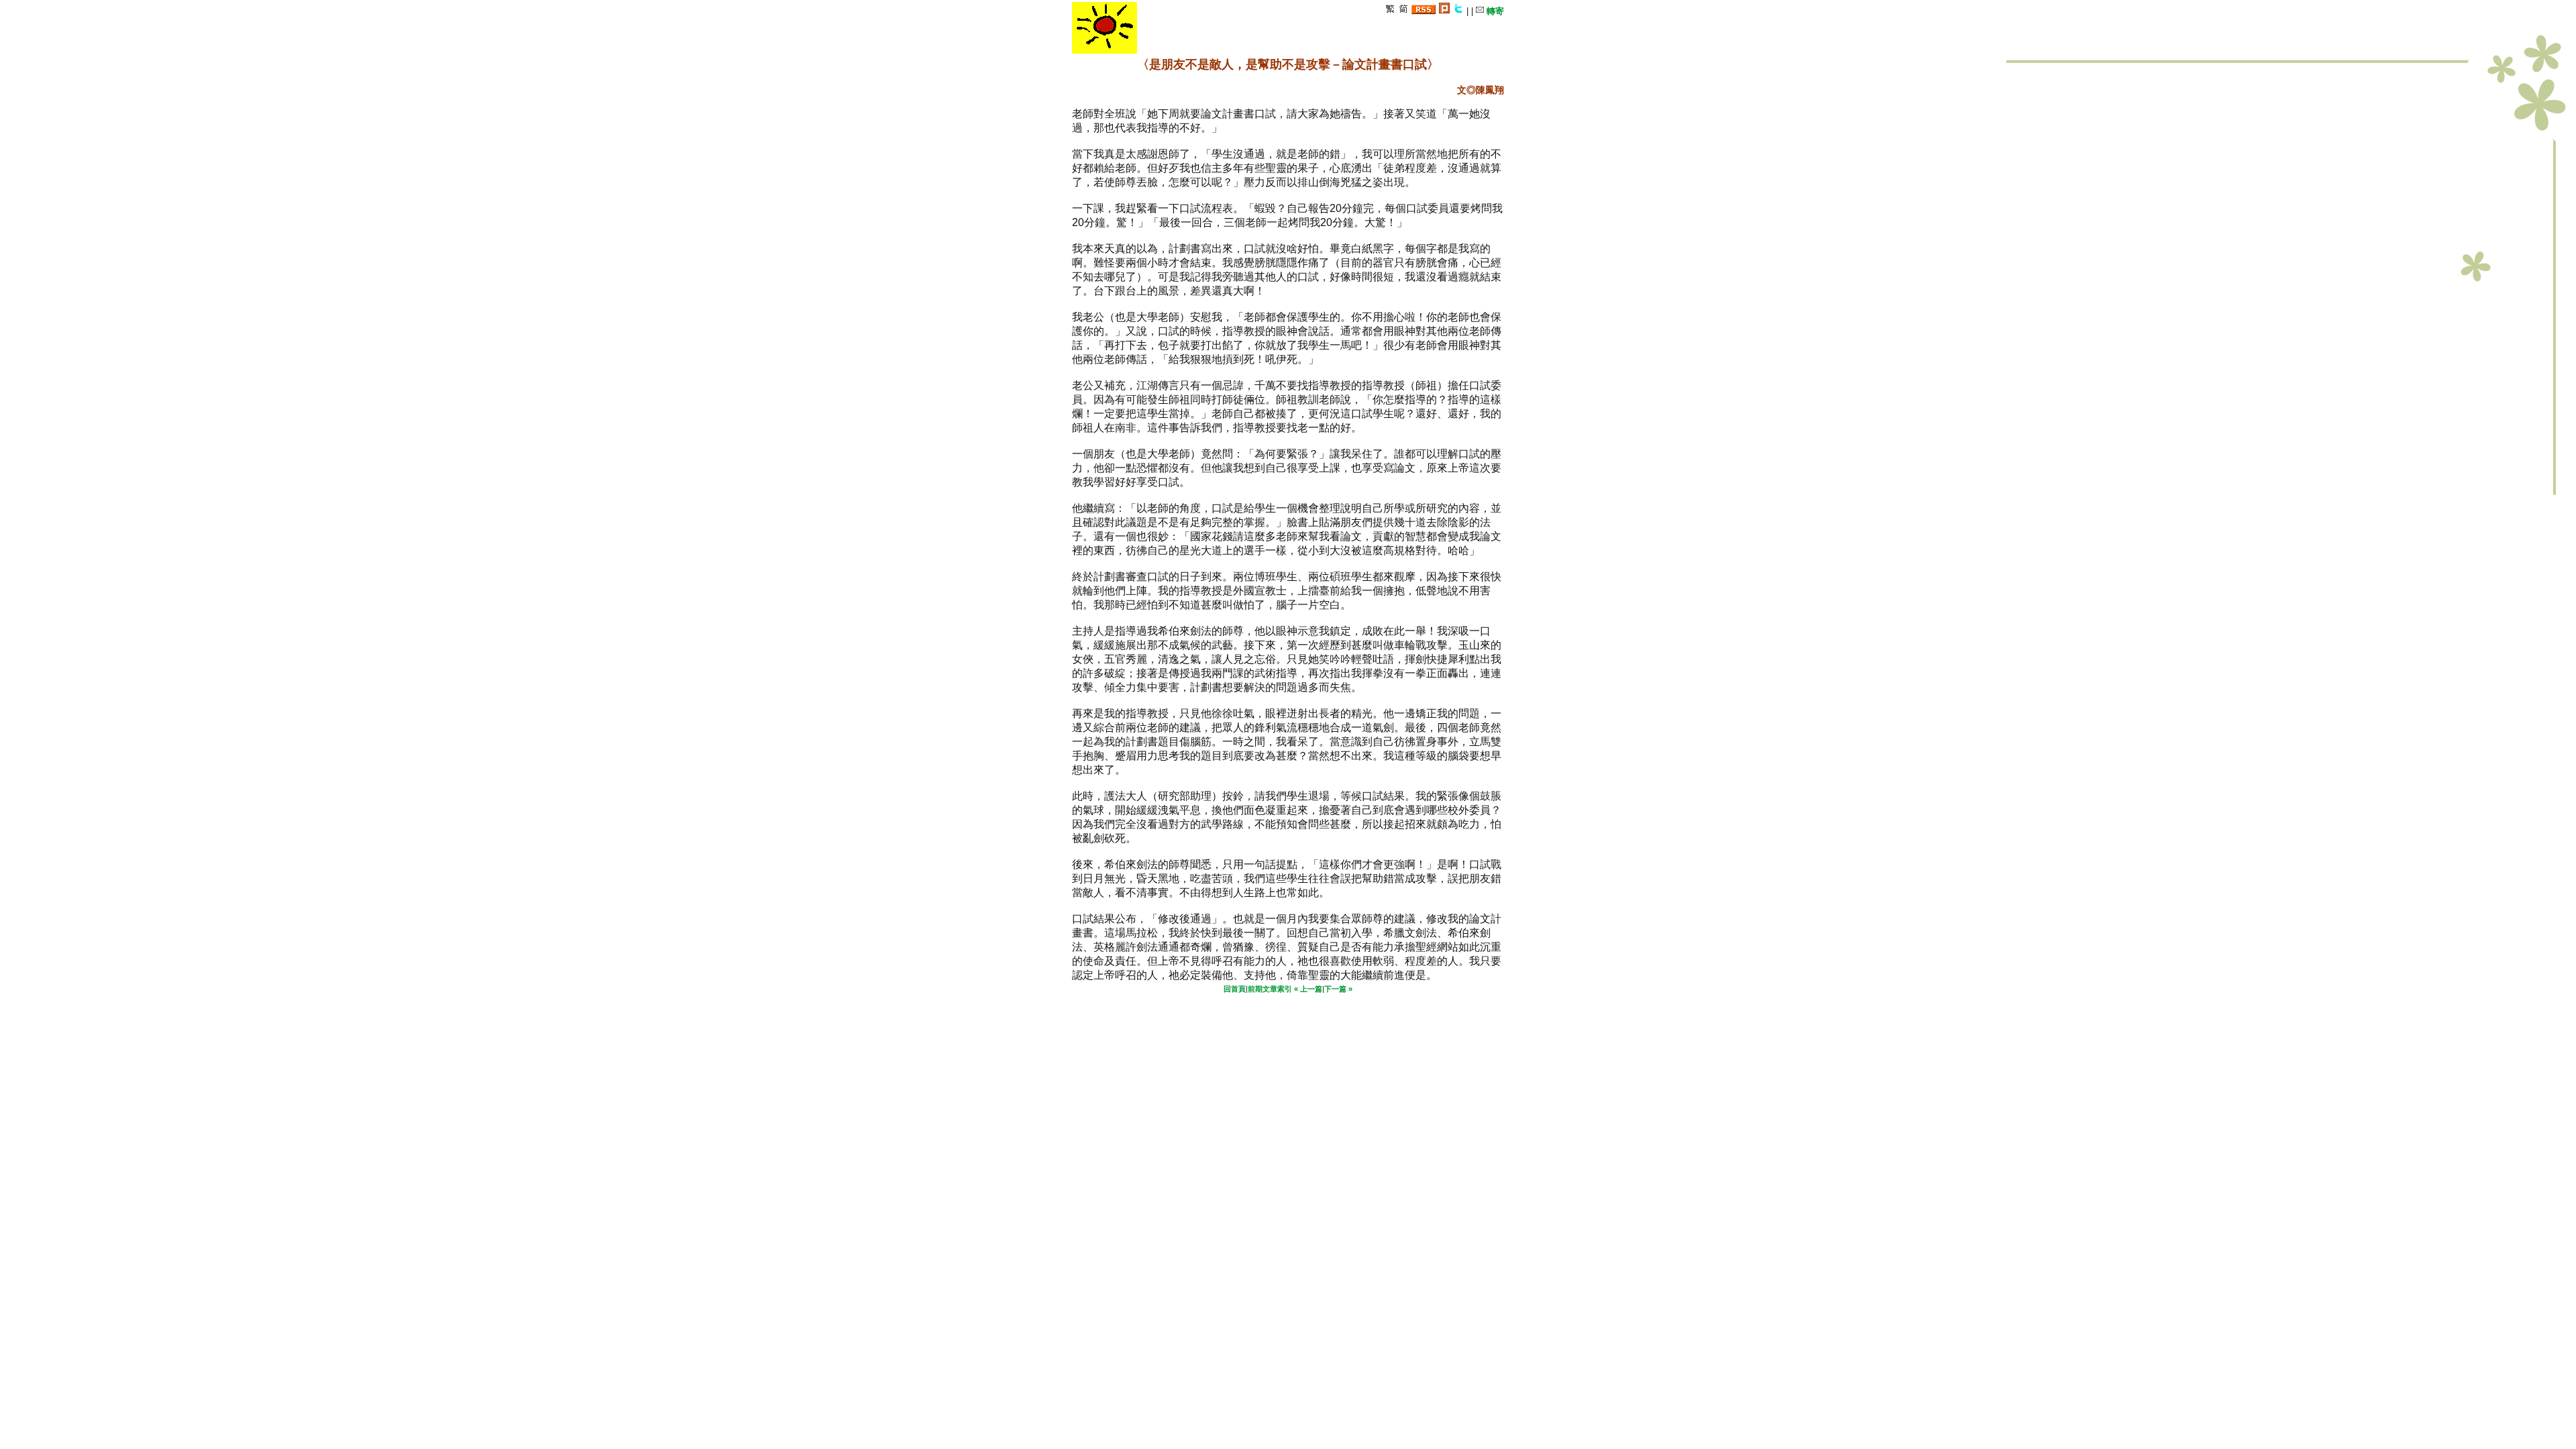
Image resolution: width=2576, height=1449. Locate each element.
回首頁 (1235, 989)
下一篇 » (1338, 989)
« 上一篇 (1308, 989)
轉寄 (1494, 11)
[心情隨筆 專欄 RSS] (1424, 11)
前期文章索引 (1270, 989)
